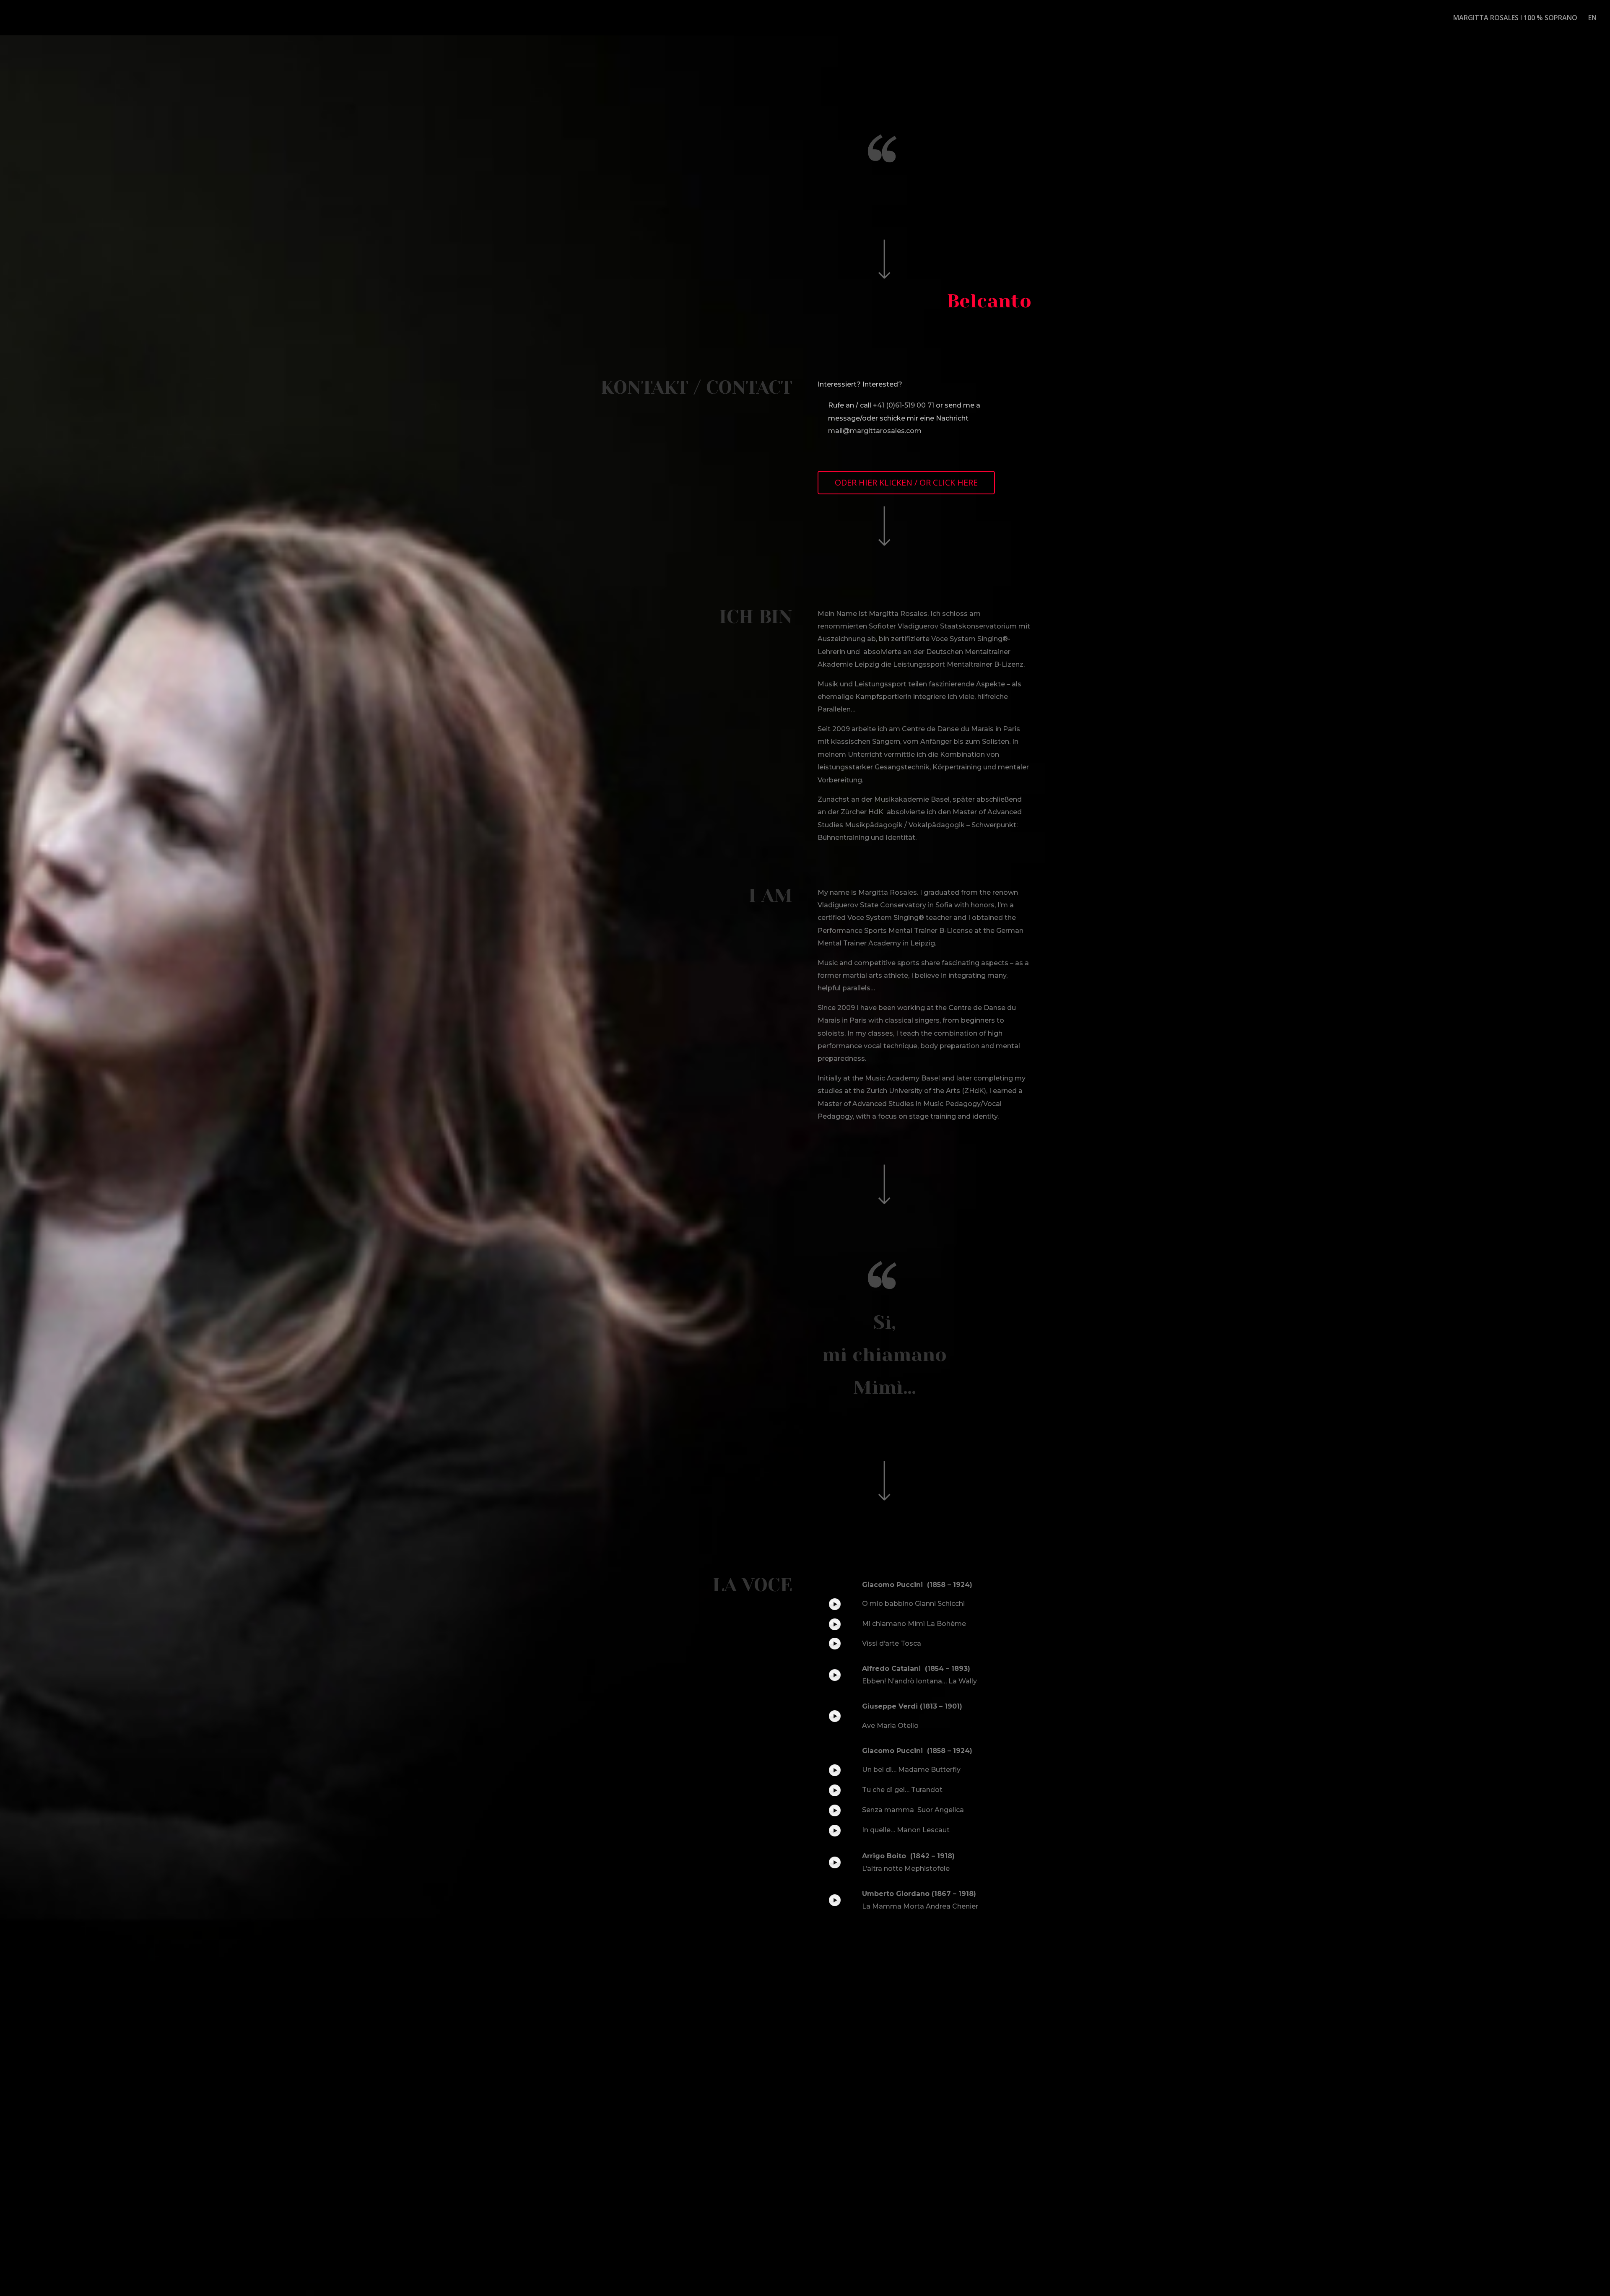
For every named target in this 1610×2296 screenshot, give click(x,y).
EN (1592, 18)
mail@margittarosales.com (875, 431)
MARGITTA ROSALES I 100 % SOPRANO (1515, 18)
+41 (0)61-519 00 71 (904, 405)
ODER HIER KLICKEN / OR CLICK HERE (906, 482)
